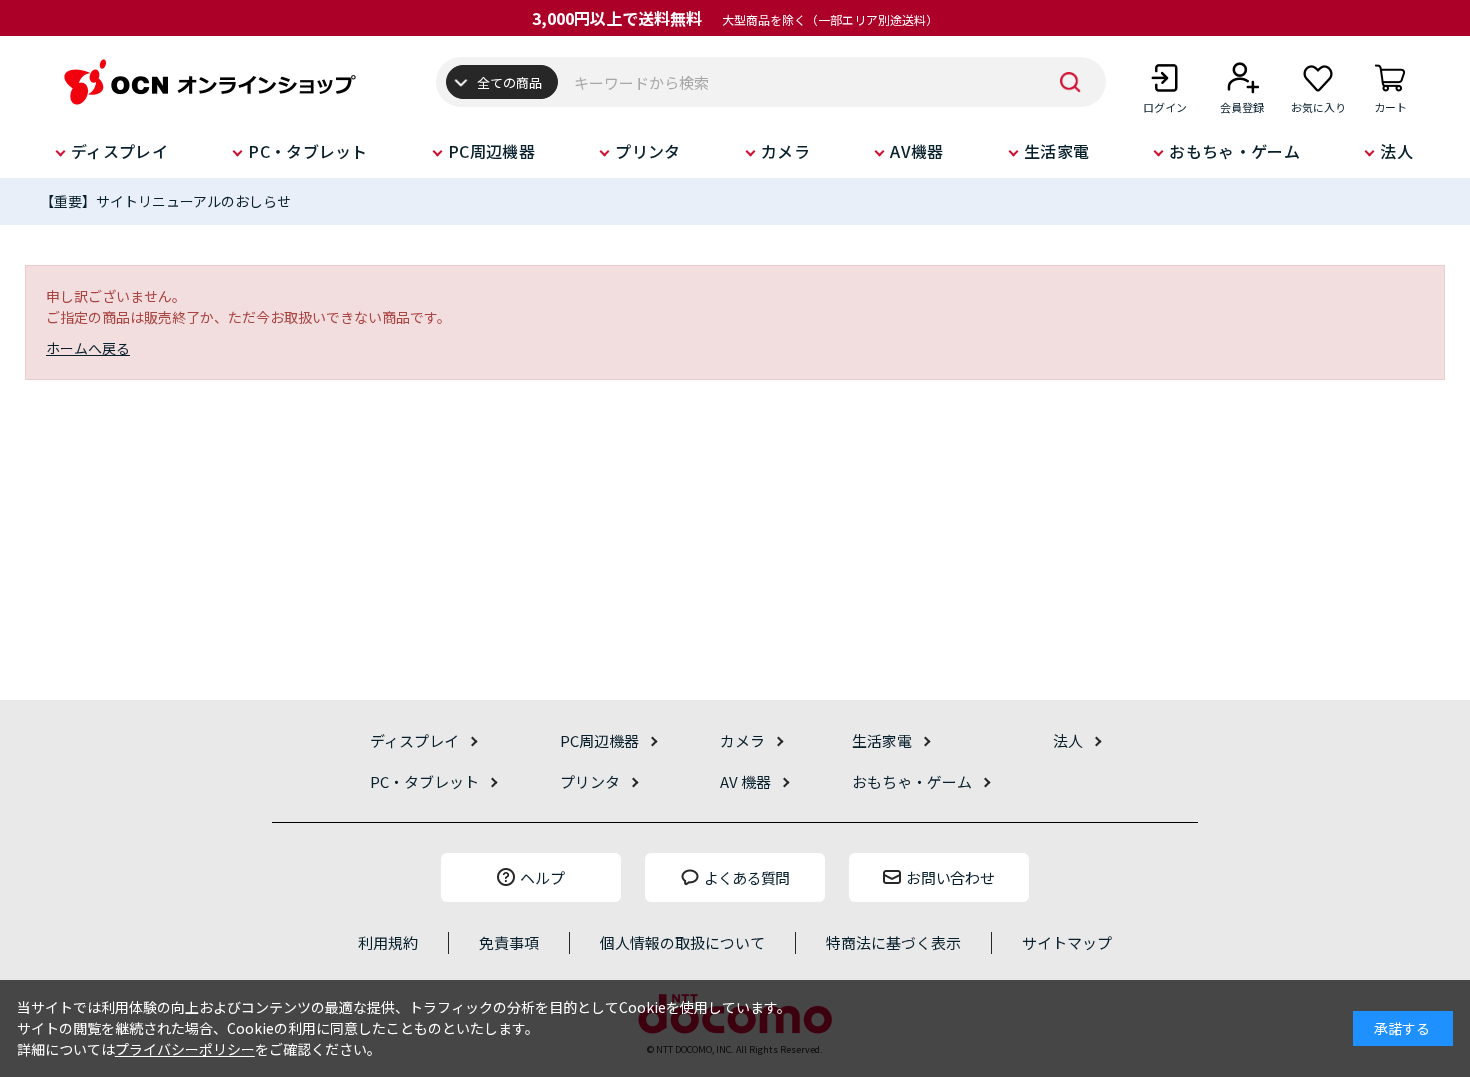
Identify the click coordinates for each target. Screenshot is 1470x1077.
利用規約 (388, 942)
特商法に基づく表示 (893, 942)
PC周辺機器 (491, 151)
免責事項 (509, 942)
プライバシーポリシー (185, 1049)
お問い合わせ (950, 877)
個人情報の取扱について (682, 942)
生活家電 (1056, 151)
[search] (1071, 82)
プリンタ (647, 151)
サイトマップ (1067, 942)
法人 (1396, 151)
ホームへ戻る (88, 348)
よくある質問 (747, 877)
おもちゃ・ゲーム (1234, 151)
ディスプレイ (119, 151)
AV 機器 (745, 781)
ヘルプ (542, 877)
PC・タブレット (308, 151)
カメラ (785, 151)
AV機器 (916, 151)
